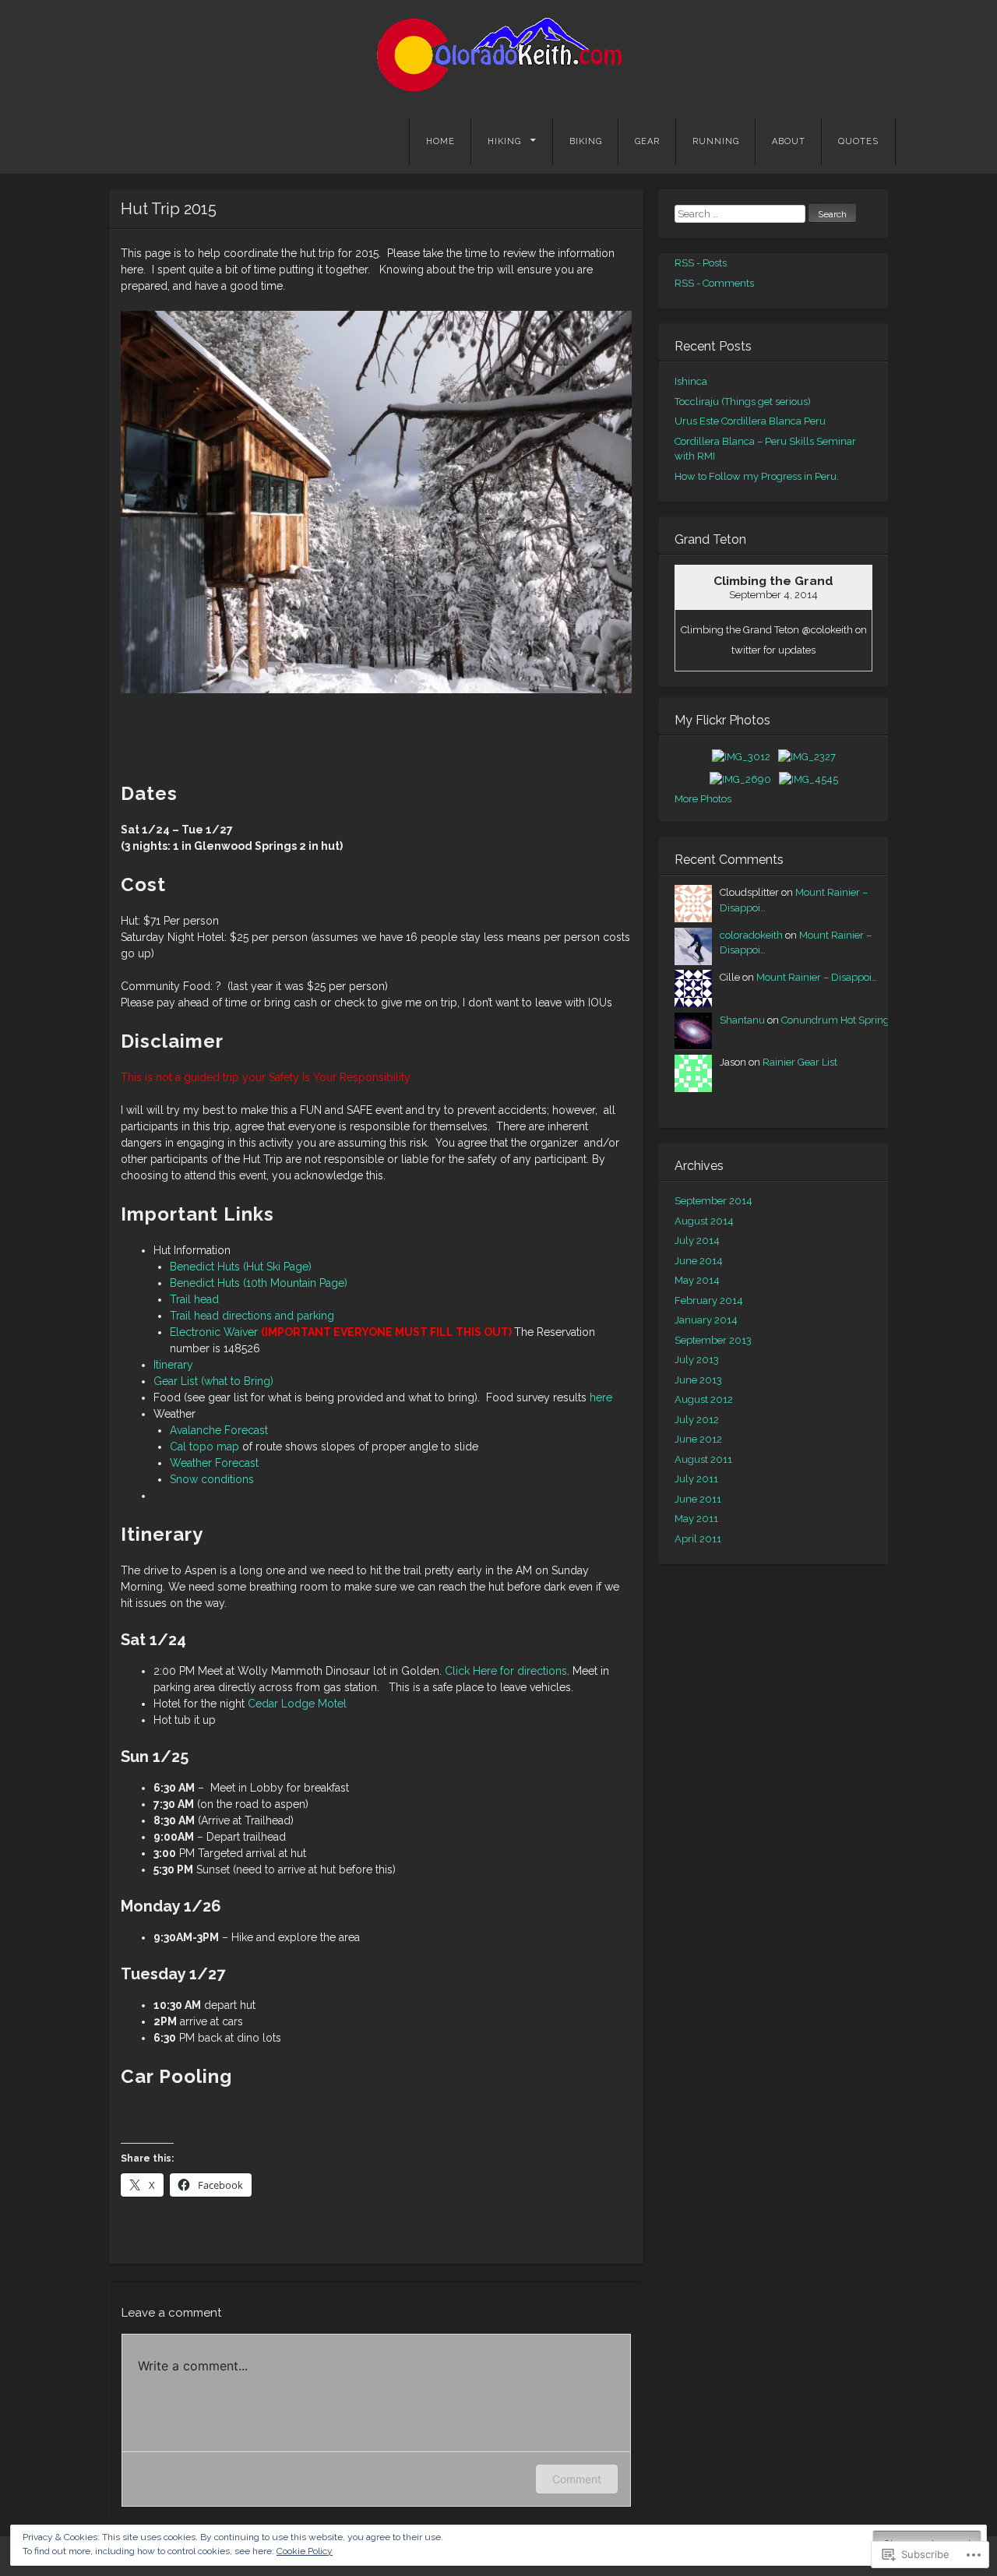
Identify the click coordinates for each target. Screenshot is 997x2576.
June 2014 (699, 1261)
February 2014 (709, 1300)
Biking (586, 141)
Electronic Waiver (214, 1332)
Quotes (858, 141)
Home (440, 141)
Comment (577, 2479)
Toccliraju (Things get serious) (743, 402)
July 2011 (696, 1479)
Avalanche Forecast (219, 1430)
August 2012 (704, 1399)
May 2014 (697, 1280)
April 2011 (698, 1539)
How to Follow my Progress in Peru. (757, 476)
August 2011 (703, 1459)
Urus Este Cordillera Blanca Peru (750, 421)
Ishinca (691, 381)
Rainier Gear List (800, 1062)
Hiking (504, 141)
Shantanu (742, 1020)
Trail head (194, 1299)
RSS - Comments (714, 283)
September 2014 (713, 1201)
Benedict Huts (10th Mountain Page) (259, 1283)
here (601, 1397)
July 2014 (697, 1240)
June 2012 (698, 1439)
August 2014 (704, 1221)
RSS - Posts (701, 263)
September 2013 (713, 1340)
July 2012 (697, 1420)
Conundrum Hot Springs (838, 1020)
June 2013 (698, 1380)
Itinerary (173, 1365)
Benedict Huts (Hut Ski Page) (241, 1267)
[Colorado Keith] (498, 55)
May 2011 (696, 1519)
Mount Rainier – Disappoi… (817, 977)
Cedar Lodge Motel (297, 1704)
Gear (647, 141)
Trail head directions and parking (252, 1316)
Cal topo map (204, 1447)
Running (716, 141)
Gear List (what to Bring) (213, 1381)
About (789, 141)
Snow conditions (212, 1479)
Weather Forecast (214, 1463)
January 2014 (706, 1320)
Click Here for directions (506, 1671)
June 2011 (698, 1499)
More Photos (703, 799)
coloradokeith (751, 935)
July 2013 (697, 1360)
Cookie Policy (305, 2551)
